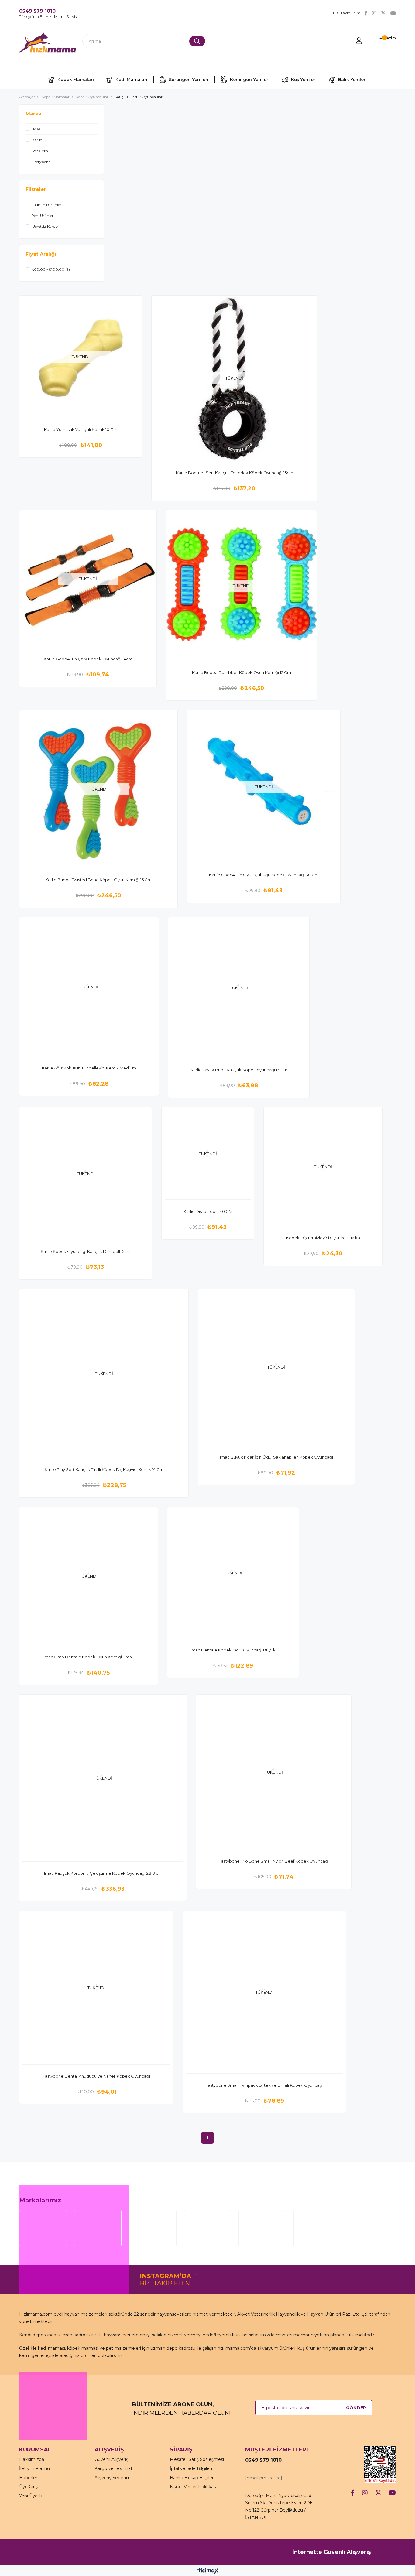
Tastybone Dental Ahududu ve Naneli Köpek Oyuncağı (96, 2076)
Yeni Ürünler (43, 216)
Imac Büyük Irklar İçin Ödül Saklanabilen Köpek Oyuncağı (276, 1457)
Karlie (37, 140)
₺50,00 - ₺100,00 (51, 269)
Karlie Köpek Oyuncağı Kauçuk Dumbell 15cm (86, 1251)
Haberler (28, 2478)
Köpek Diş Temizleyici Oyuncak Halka (323, 1238)
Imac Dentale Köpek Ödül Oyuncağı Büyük (233, 1650)
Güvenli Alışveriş (111, 2459)
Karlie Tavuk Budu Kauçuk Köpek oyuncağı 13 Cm (239, 1070)
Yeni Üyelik (31, 2496)
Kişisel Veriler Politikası (193, 2487)
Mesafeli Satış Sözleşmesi (197, 2459)
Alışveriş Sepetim (113, 2478)
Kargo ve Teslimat (113, 2468)
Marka (33, 114)
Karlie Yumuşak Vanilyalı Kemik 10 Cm (81, 429)
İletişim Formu (34, 2468)
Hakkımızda (32, 2459)
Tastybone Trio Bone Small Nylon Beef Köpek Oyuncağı (274, 1861)
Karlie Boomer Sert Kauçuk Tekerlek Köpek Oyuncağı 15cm (235, 473)
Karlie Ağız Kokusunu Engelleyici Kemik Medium (89, 1068)
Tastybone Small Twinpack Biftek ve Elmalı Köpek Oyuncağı (264, 2085)
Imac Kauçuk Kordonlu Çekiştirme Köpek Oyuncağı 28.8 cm (103, 1873)
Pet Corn (40, 151)
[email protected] (264, 2478)
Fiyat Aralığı (41, 254)
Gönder (356, 2408)
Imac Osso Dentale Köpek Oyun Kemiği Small (89, 1657)
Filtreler (36, 189)
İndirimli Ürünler (47, 205)
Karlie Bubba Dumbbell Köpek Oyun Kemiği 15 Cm (242, 672)
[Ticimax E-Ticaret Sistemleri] (208, 2571)
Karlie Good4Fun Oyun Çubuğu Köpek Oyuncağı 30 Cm (264, 875)
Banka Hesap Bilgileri (192, 2478)
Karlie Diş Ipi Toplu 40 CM (208, 1211)
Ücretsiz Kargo (45, 226)
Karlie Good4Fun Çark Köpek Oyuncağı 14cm (88, 659)
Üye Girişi (29, 2487)
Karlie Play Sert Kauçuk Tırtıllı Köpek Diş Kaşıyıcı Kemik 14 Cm (104, 1469)
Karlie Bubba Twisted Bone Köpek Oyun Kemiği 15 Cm (98, 880)
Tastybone (41, 162)
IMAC (37, 129)
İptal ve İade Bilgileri (191, 2468)
